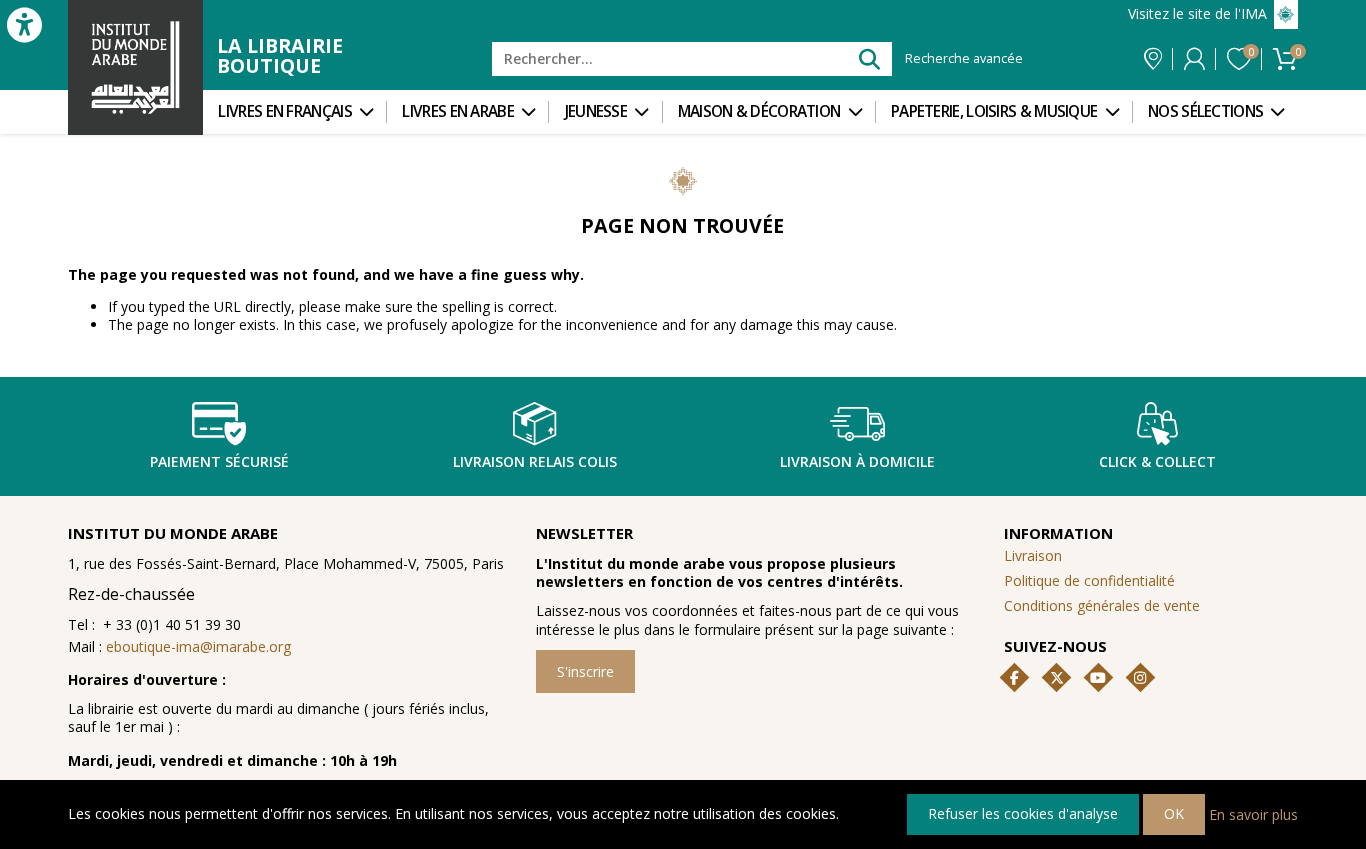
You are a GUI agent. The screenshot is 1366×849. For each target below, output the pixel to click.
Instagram (1140, 678)
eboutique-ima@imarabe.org (198, 646)
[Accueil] (135, 67)
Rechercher (868, 58)
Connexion (1194, 59)
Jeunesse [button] (596, 111)
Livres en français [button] (284, 111)
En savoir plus (1253, 813)
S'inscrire (585, 671)
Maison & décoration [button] (759, 111)
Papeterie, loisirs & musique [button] (994, 111)
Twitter (1057, 678)
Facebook (1015, 678)
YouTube (1098, 678)
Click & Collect (1157, 461)
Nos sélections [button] (1205, 111)
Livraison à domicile (857, 461)
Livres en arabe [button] (458, 111)
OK (1174, 813)
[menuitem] (294, 112)
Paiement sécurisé (219, 461)
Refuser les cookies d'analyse (1023, 813)
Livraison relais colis (535, 461)
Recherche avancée (964, 59)
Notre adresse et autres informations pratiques (1153, 59)
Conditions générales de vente (1102, 605)
